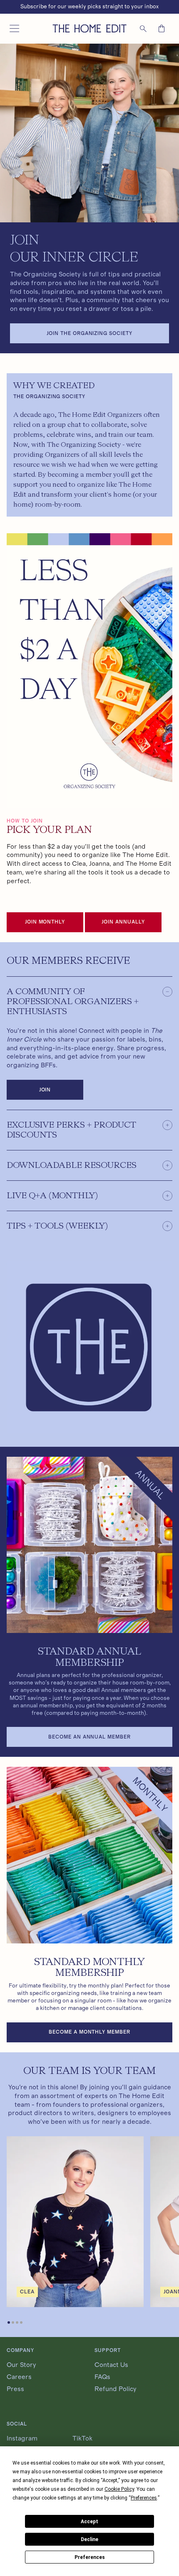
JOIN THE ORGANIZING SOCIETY (89, 333)
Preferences (90, 2557)
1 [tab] (10, 2323)
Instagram (22, 2438)
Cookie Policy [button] (119, 2489)
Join (45, 1090)
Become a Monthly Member (89, 2032)
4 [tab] (22, 2323)
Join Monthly (45, 922)
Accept (89, 2522)
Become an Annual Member (89, 1737)
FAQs (102, 2377)
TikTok (82, 2438)
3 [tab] (18, 2323)
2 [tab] (14, 2323)
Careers (19, 2377)
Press (15, 2389)
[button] (14, 29)
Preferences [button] (144, 2498)
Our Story (21, 2365)
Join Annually (123, 922)
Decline (89, 2539)
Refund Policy (116, 2389)
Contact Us (111, 2365)
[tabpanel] (75, 2222)
